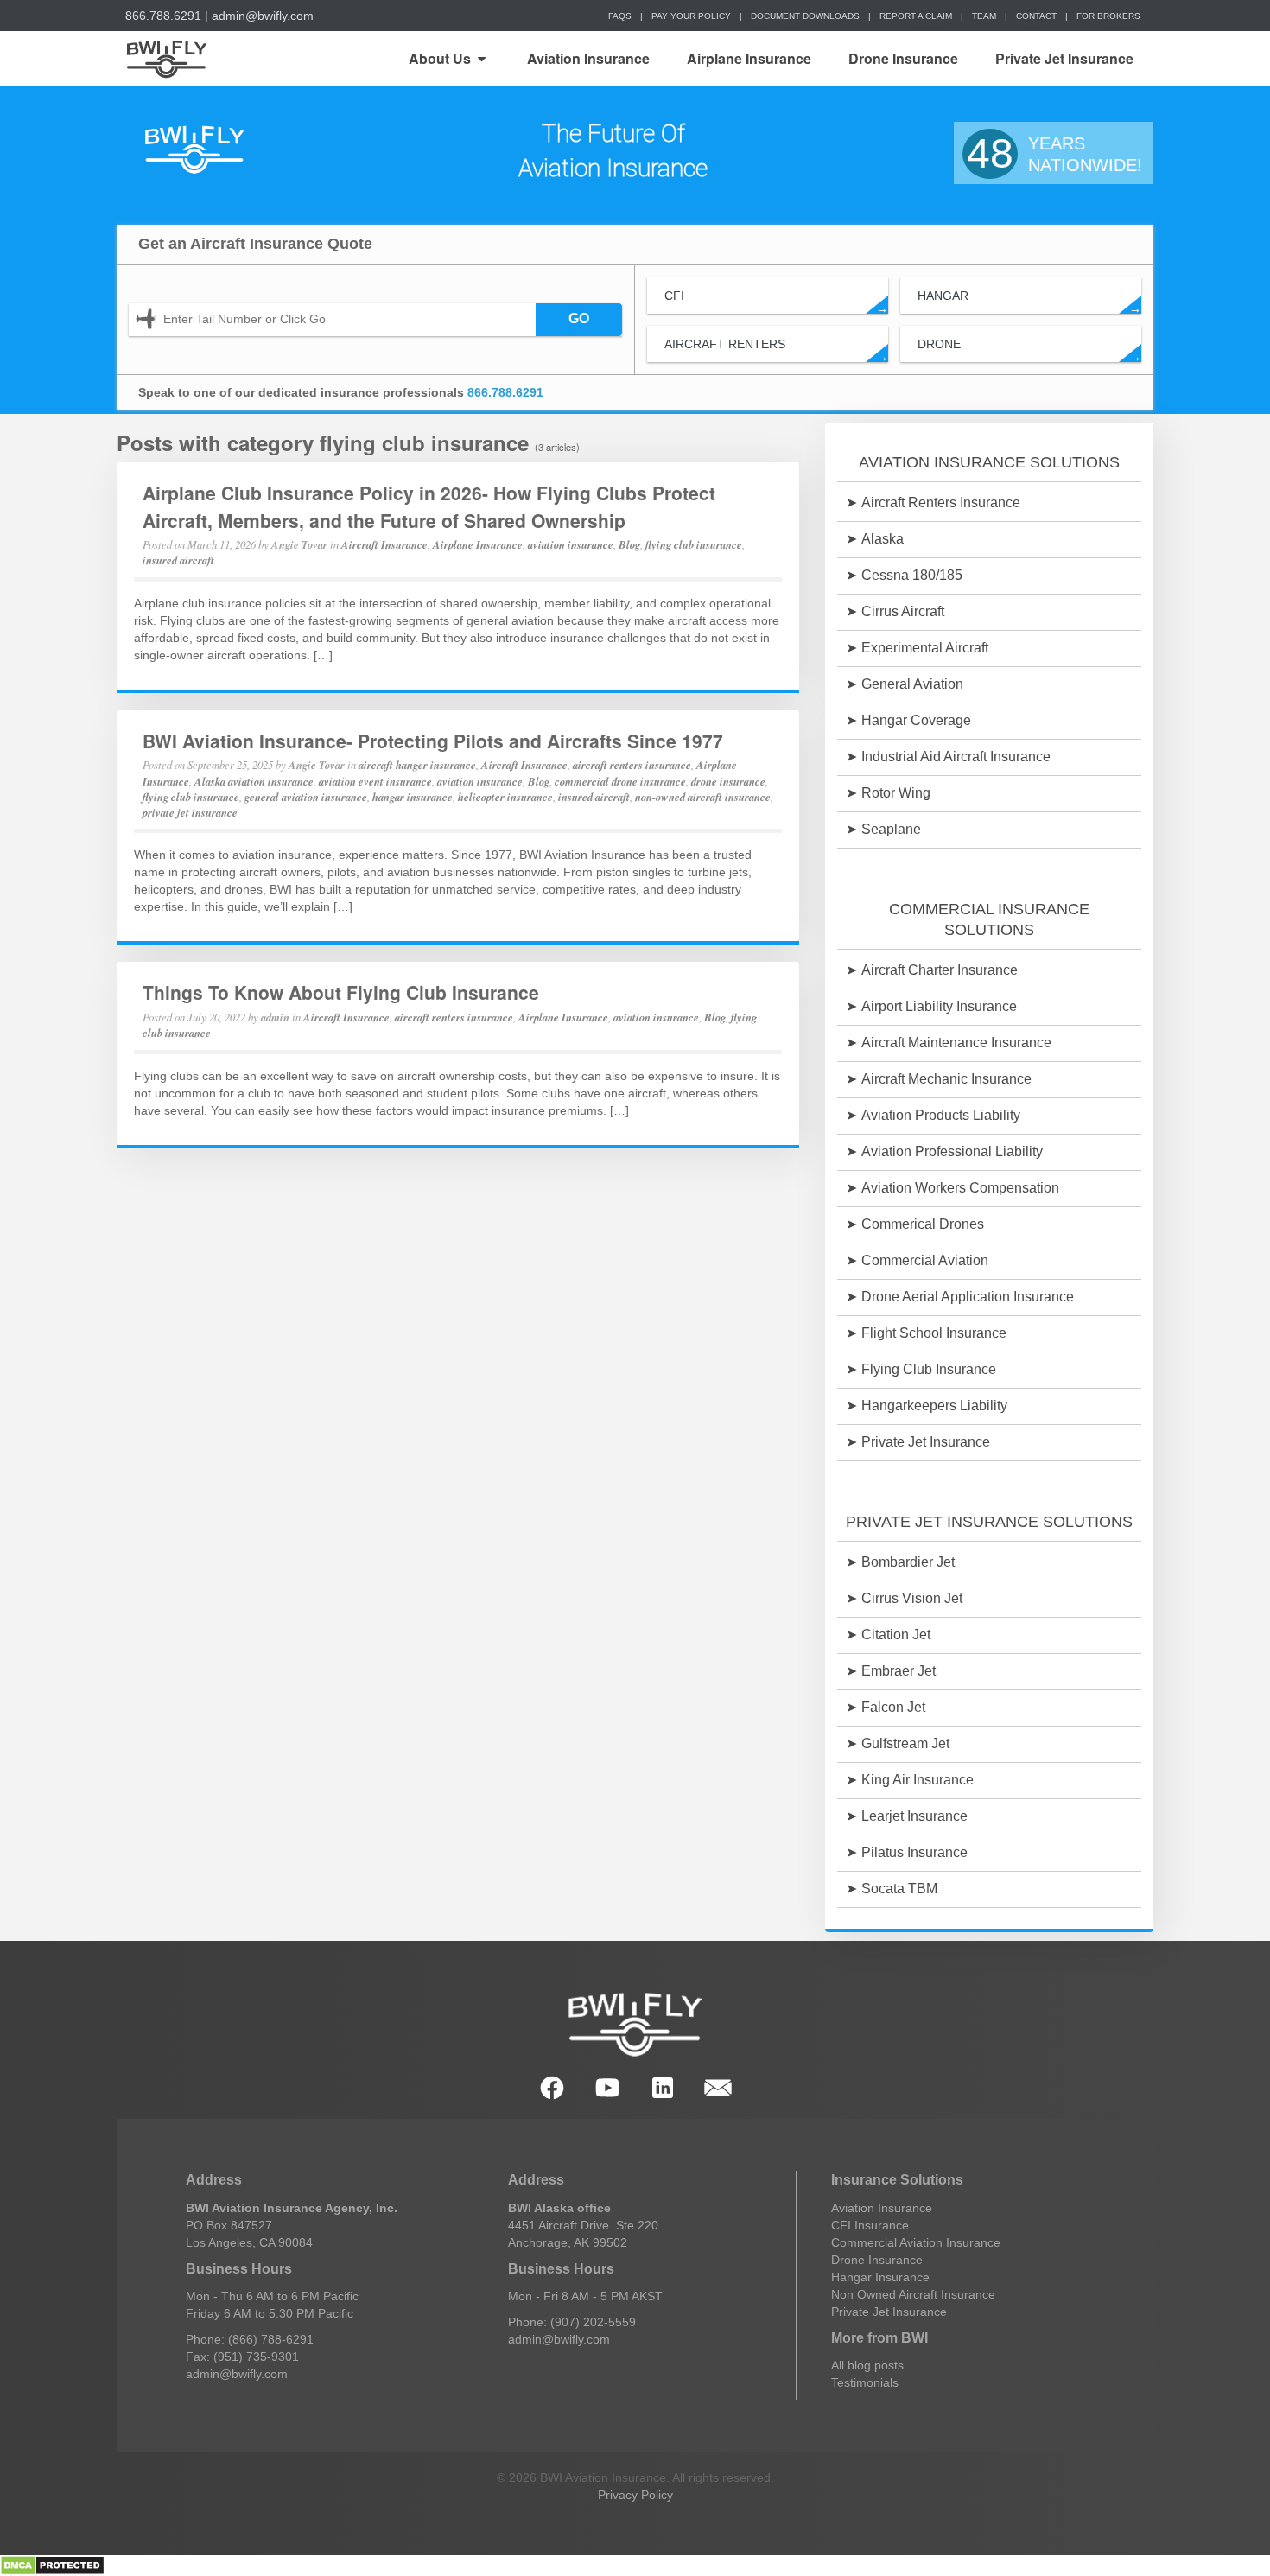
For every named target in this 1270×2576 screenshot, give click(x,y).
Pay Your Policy (691, 16)
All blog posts (867, 2365)
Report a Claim (916, 16)
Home (165, 59)
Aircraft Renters (776, 350)
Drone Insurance (903, 58)
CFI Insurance (870, 2225)
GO (579, 318)
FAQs (620, 16)
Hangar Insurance (880, 2277)
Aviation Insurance (588, 58)
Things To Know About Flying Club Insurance (341, 992)
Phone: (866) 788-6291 (250, 2339)
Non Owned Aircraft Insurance (913, 2294)
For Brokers (1108, 16)
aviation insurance (571, 544)
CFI (776, 301)
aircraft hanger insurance (417, 765)
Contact (1036, 16)
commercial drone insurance (620, 781)
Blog (629, 544)
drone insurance (728, 781)
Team (984, 16)
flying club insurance (694, 544)
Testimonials (865, 2382)
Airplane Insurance (749, 58)
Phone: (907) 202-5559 (572, 2322)
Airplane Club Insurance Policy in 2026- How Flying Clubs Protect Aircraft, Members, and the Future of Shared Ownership (429, 506)
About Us (440, 58)
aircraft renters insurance (632, 765)
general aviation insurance (306, 797)
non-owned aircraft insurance (703, 797)
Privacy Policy (635, 2495)
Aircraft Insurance (384, 544)
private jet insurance (190, 812)
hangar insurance (413, 797)
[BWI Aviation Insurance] (194, 151)
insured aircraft (178, 560)
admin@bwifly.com (263, 16)
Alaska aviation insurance (254, 781)
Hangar (1029, 301)
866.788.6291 (163, 16)
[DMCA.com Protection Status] (52, 2565)
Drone (1029, 350)
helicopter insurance (505, 797)
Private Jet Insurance (1064, 58)
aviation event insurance (375, 781)
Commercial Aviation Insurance (916, 2242)
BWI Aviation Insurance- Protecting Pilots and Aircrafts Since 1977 (433, 741)
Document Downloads (805, 16)
